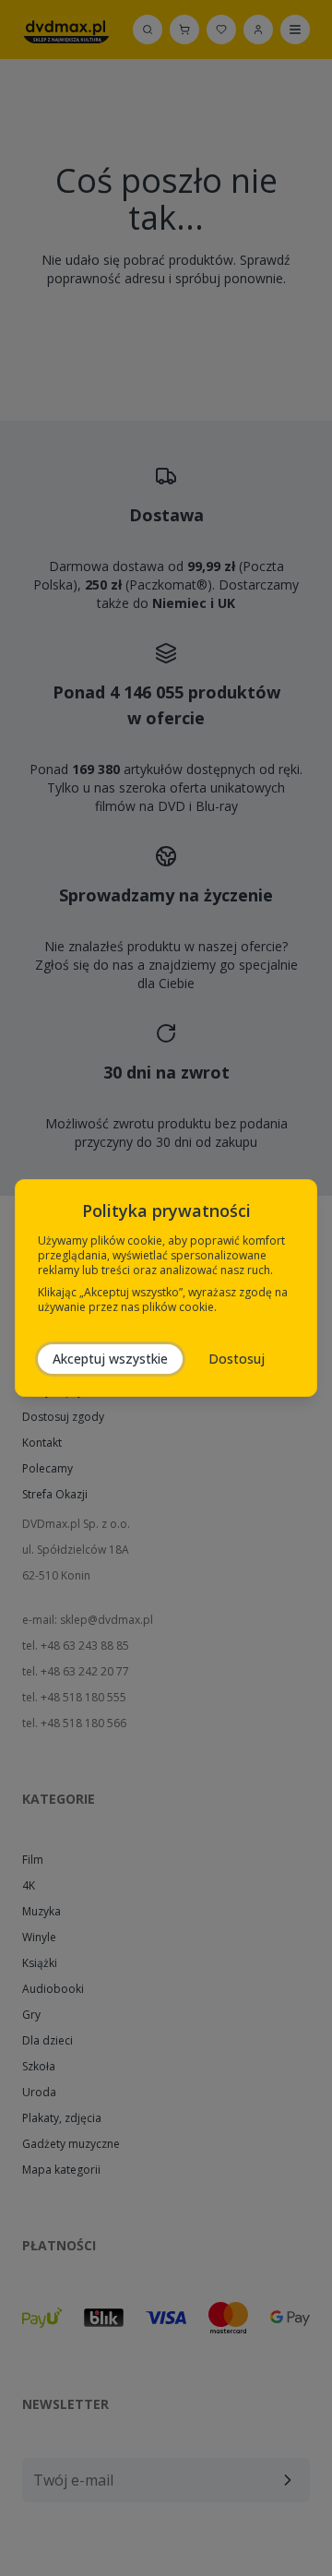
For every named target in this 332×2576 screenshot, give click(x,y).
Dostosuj (237, 1359)
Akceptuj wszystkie (110, 1359)
